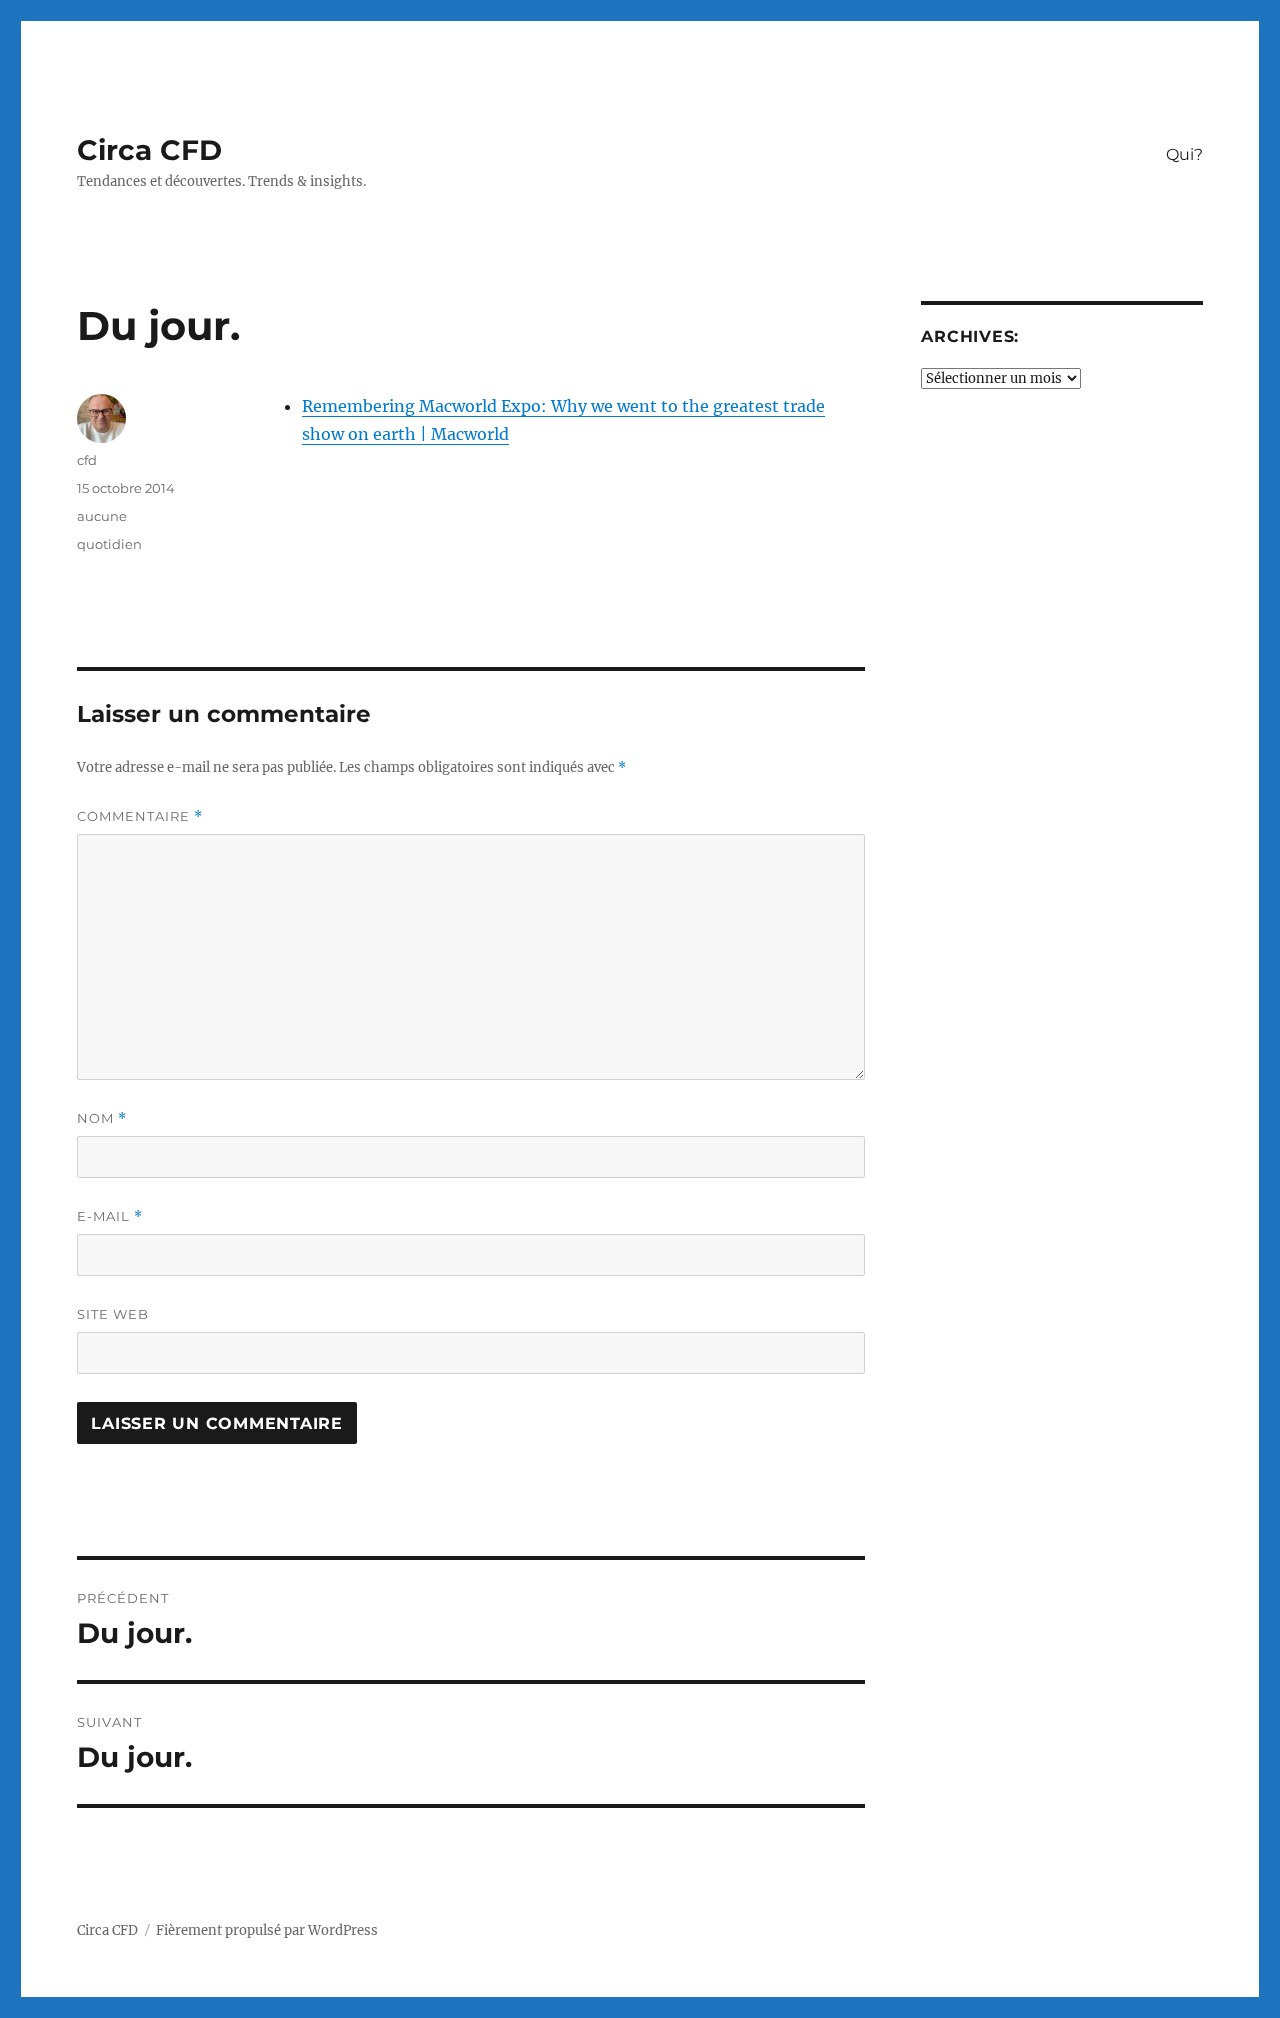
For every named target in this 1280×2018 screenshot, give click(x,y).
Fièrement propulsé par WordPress (267, 1930)
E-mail (110, 1216)
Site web (113, 1314)
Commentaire (140, 816)
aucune (102, 516)
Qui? (1184, 154)
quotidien (109, 544)
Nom (102, 1118)
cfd (87, 460)
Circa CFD (149, 150)
